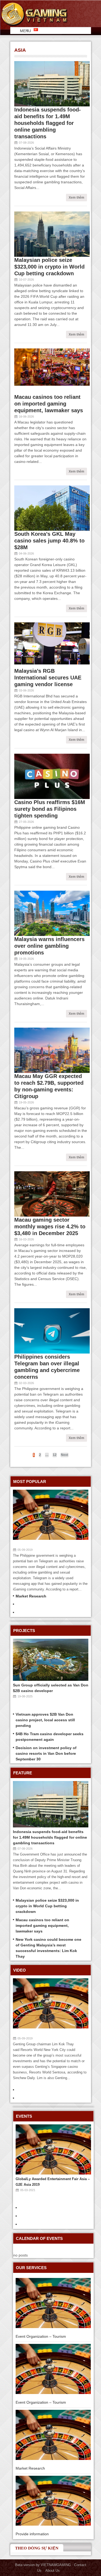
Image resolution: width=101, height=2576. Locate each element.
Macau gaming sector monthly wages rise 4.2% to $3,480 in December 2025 (50, 1226)
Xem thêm (76, 198)
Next (65, 1455)
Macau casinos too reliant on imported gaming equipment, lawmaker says (49, 404)
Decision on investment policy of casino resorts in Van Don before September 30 (46, 1753)
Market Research (31, 1596)
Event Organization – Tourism (41, 2336)
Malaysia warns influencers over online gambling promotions (49, 946)
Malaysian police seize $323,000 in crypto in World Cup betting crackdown (49, 267)
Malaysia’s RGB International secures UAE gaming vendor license (48, 678)
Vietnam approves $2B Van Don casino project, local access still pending (45, 1720)
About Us (53, 2571)
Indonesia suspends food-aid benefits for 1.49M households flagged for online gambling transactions (48, 123)
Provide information (32, 2534)
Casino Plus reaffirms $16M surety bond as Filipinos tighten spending (50, 809)
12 (55, 1455)
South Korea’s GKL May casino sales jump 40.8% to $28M (49, 541)
